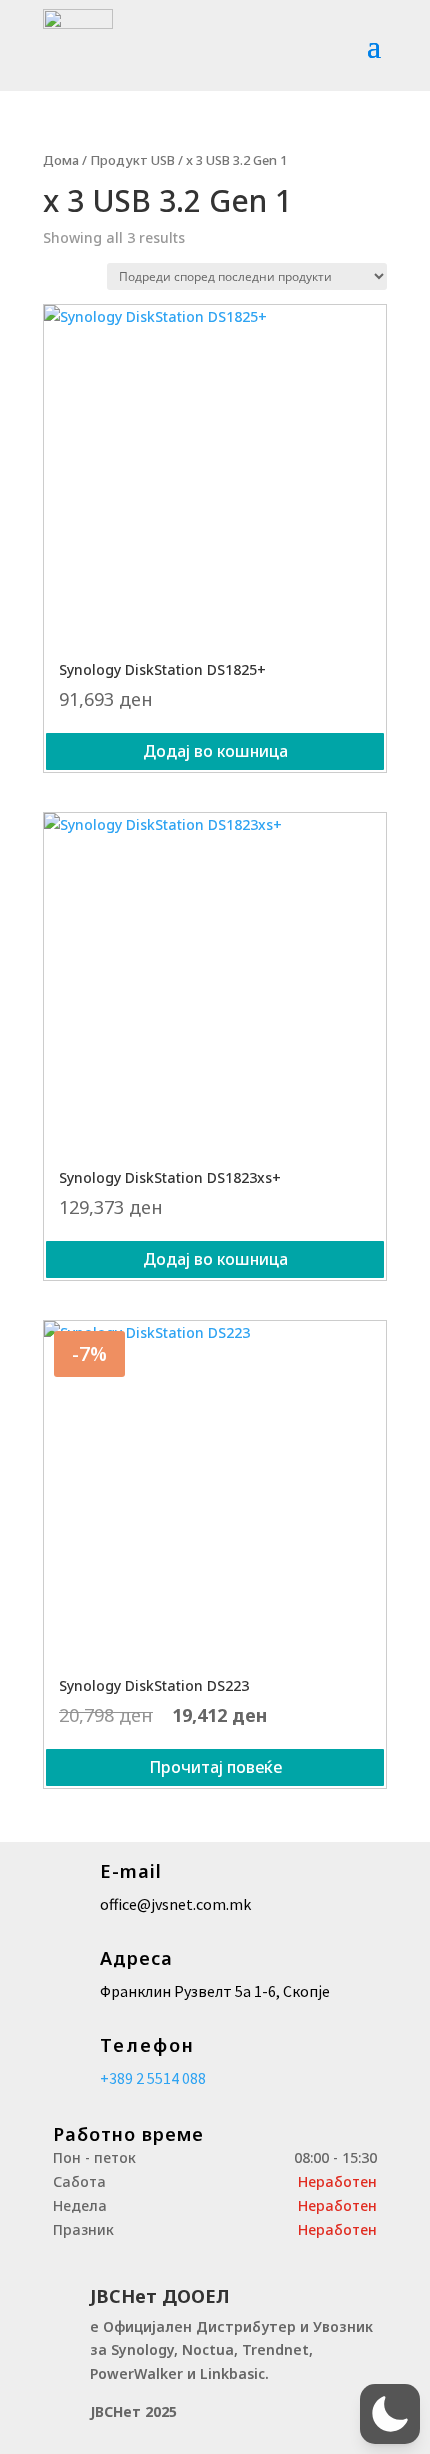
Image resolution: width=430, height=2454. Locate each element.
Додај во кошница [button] (215, 751)
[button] (390, 2414)
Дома (61, 160)
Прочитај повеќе (215, 1767)
